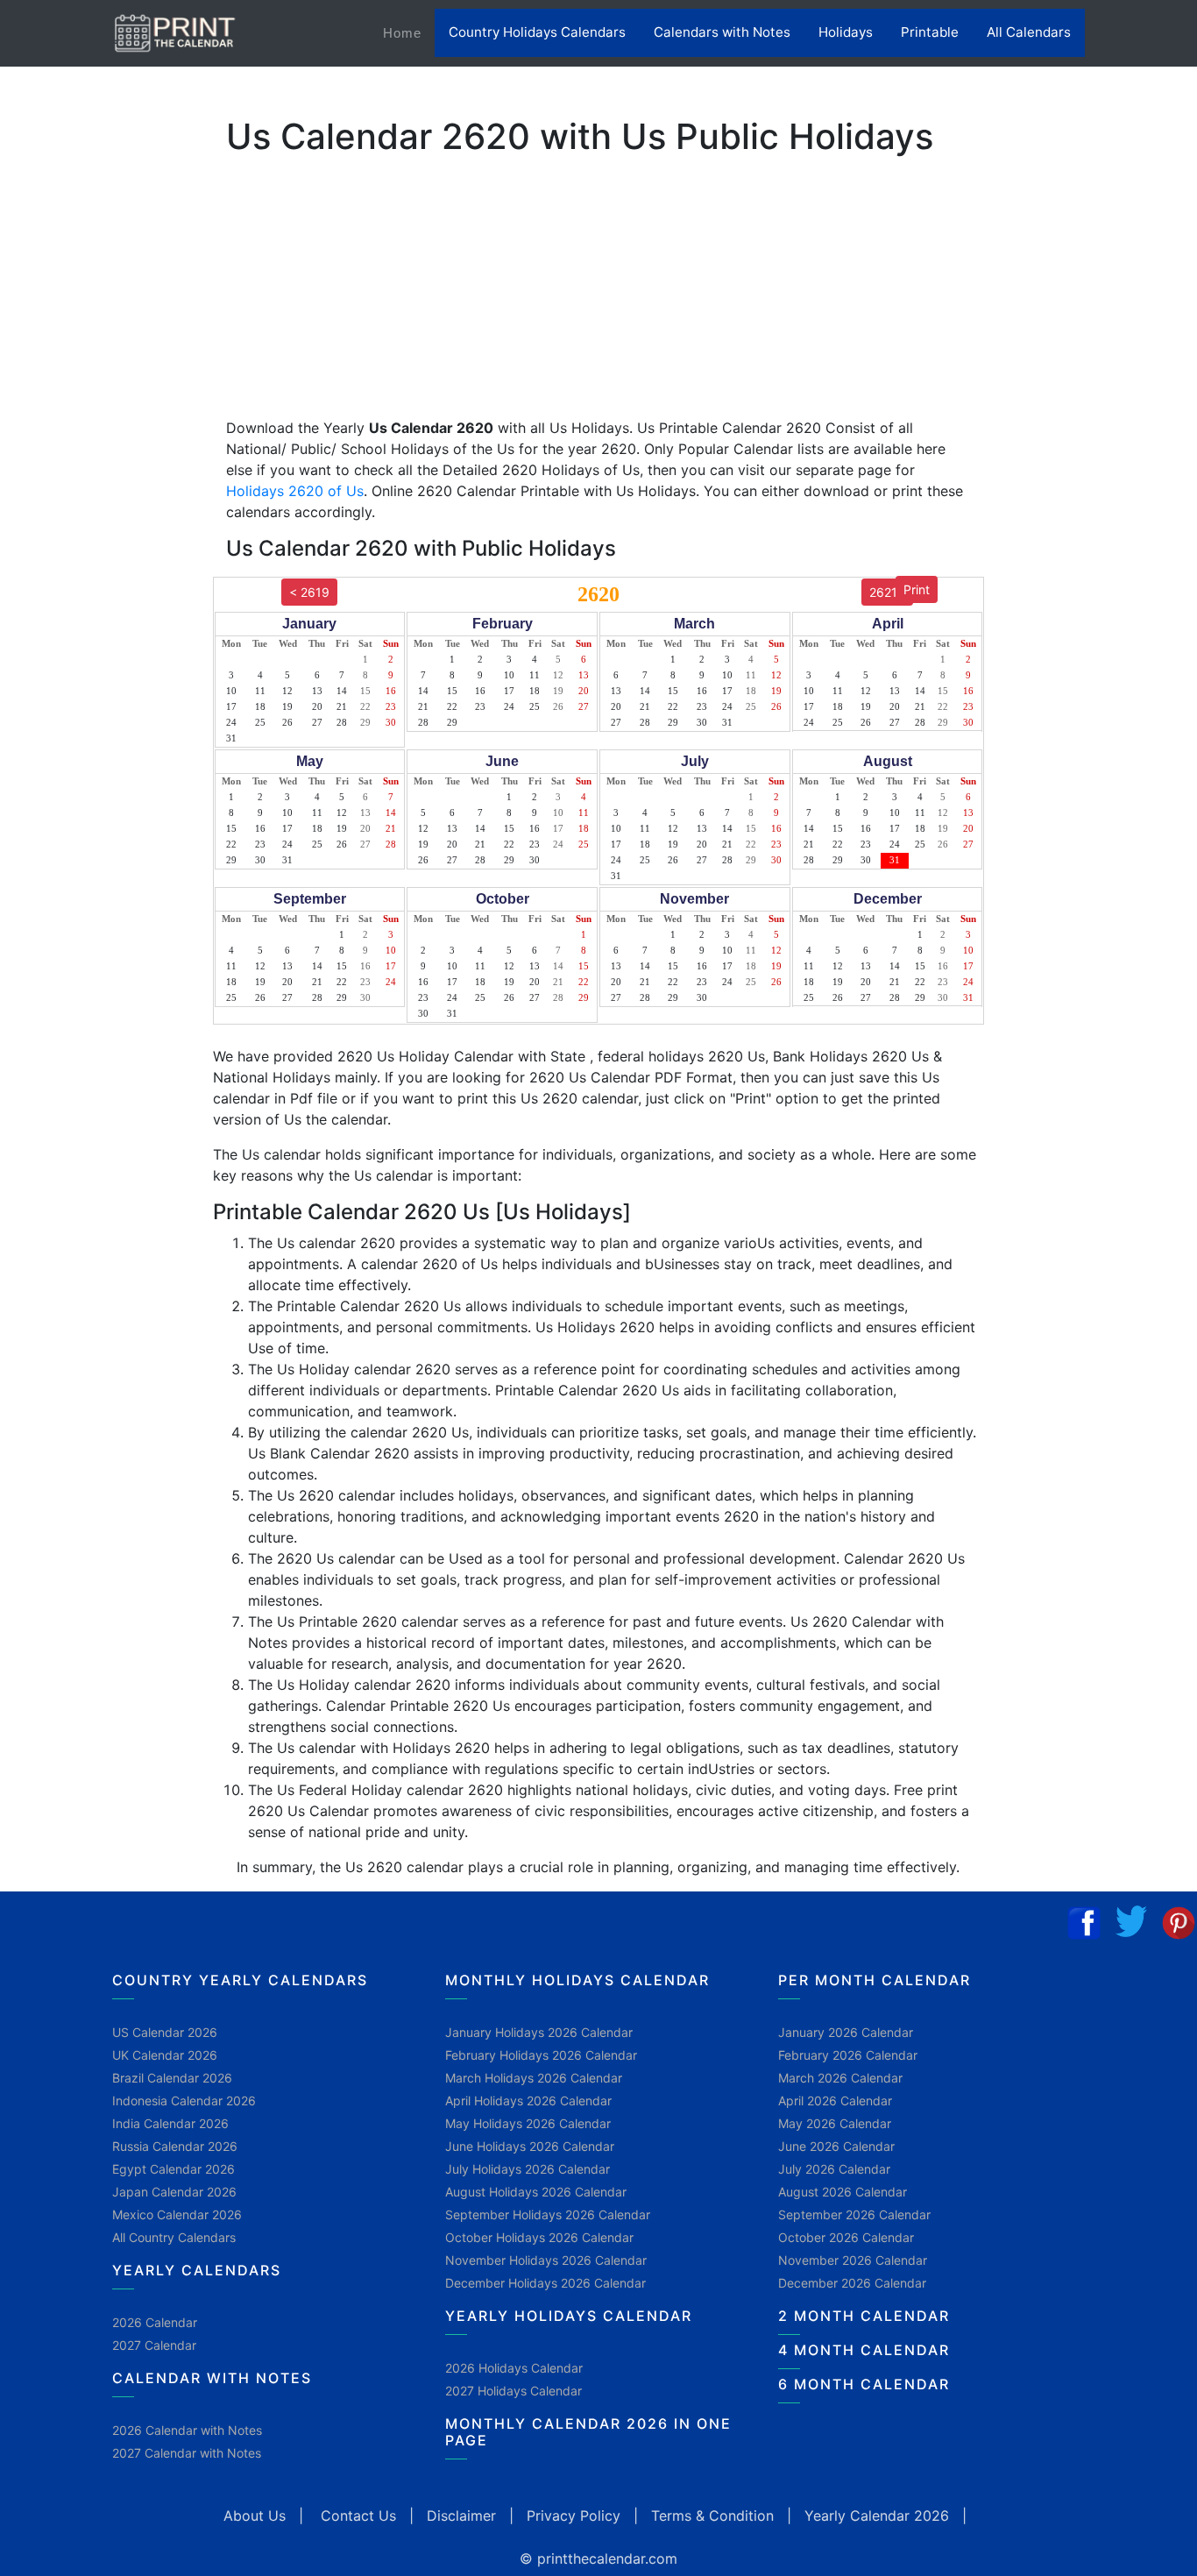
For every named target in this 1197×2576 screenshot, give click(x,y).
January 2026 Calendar (846, 2032)
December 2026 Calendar (852, 2283)
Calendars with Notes (722, 32)
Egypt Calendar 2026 (174, 2169)
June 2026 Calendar (836, 2146)
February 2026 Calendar (848, 2055)
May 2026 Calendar (835, 2123)
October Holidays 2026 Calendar (539, 2237)
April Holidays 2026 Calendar (528, 2101)
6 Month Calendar (864, 2384)
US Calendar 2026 (165, 2032)
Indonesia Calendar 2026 (184, 2101)
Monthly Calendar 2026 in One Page (588, 2432)
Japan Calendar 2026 (174, 2192)
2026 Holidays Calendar (514, 2368)
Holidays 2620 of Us (295, 491)
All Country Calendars (174, 2237)
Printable (930, 32)
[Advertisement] (101, 548)
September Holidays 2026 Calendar (548, 2214)
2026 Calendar (155, 2322)
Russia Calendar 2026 (175, 2146)
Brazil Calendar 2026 (172, 2078)
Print (917, 589)
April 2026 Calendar (835, 2101)
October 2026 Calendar (846, 2237)
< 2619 (309, 592)
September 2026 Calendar (854, 2214)
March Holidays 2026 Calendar (534, 2078)
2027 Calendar (154, 2345)
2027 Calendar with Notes (187, 2453)
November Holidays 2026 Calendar (546, 2260)
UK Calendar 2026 (165, 2055)
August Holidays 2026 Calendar (536, 2192)
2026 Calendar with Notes (187, 2430)
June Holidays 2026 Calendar (530, 2146)
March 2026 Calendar (840, 2078)
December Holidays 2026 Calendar (545, 2283)
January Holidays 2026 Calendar (539, 2032)
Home (409, 32)
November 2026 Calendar (853, 2260)
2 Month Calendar (864, 2316)
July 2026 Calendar (834, 2169)
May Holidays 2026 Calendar (528, 2123)
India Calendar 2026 (170, 2123)
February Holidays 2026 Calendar (541, 2055)
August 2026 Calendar (843, 2192)
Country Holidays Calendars (537, 32)
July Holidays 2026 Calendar (528, 2169)
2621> (887, 592)
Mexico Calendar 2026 (177, 2214)
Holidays (846, 32)
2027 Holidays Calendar (514, 2391)
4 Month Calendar (864, 2350)
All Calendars (1029, 32)
